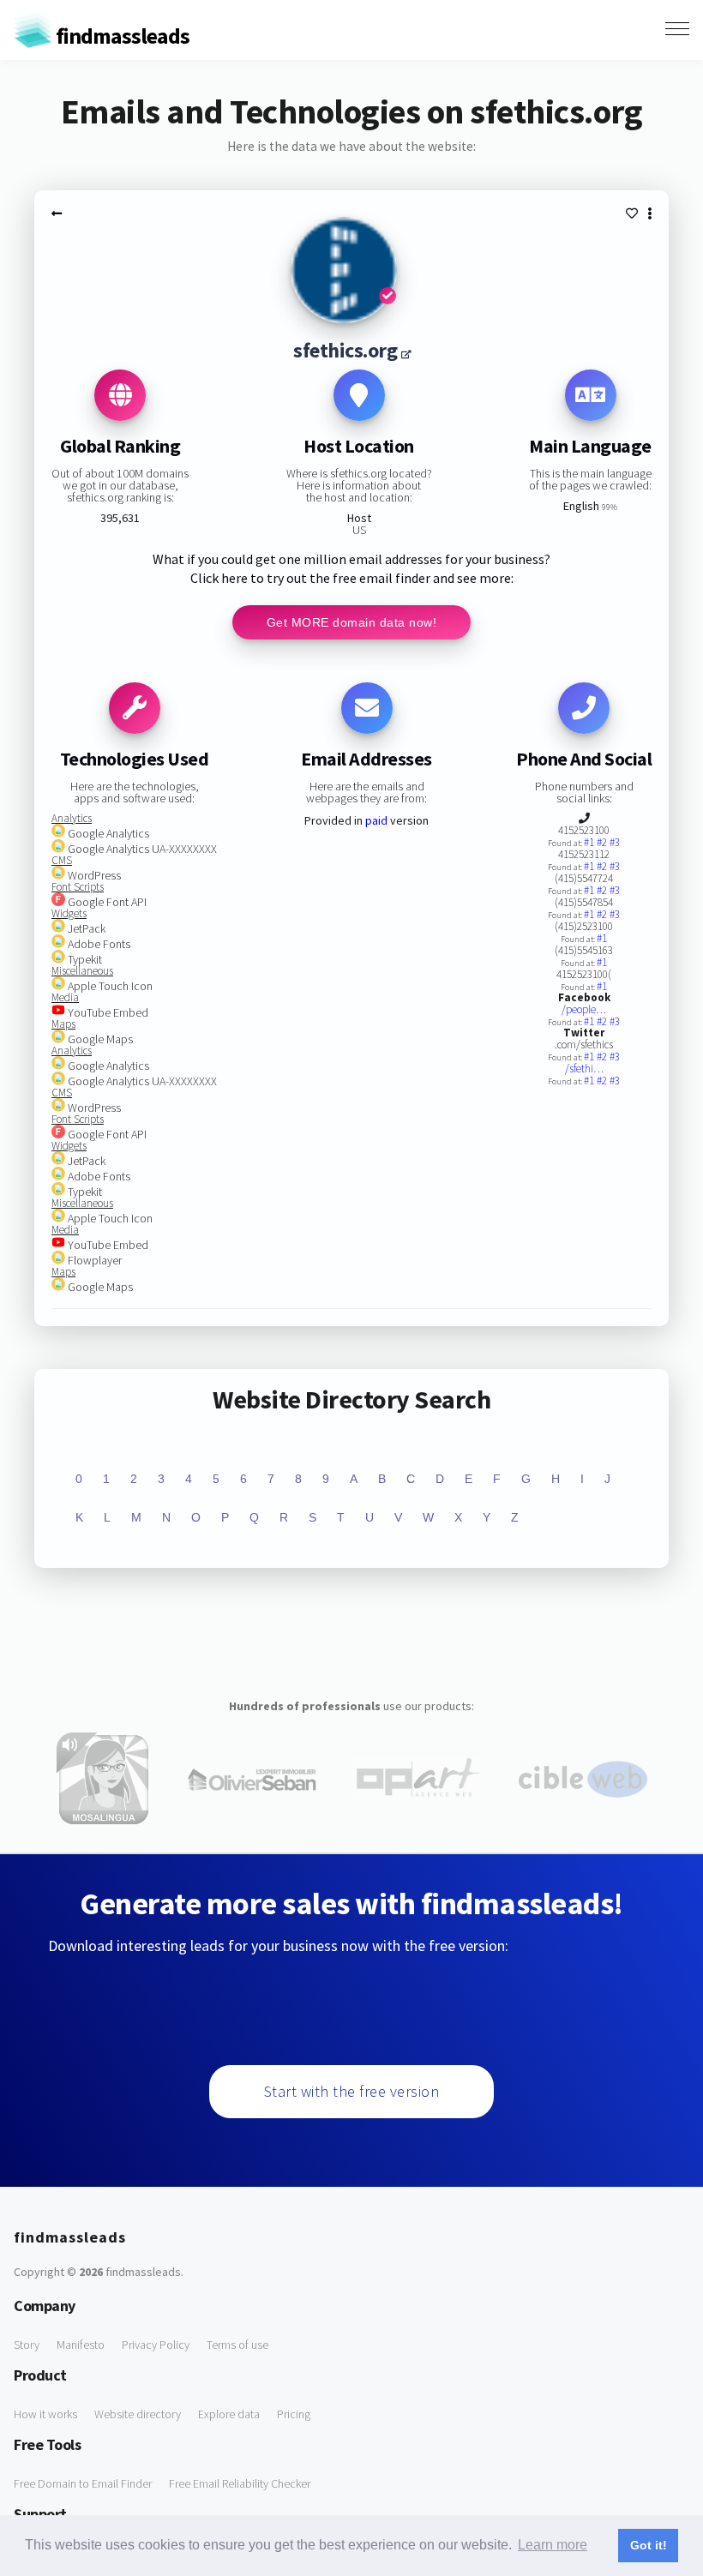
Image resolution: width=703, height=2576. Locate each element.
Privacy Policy (156, 2345)
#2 (603, 842)
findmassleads (121, 36)
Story (27, 2345)
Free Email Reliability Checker (240, 2483)
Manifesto (81, 2345)
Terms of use (237, 2345)
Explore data (229, 2414)
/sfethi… (584, 1069)
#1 (590, 842)
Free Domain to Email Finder (83, 2483)
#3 (615, 842)
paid (376, 820)
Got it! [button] (649, 2545)
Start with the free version (352, 2091)
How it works (45, 2414)
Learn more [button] (553, 2545)
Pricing (294, 2414)
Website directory (138, 2414)
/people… (584, 1009)
